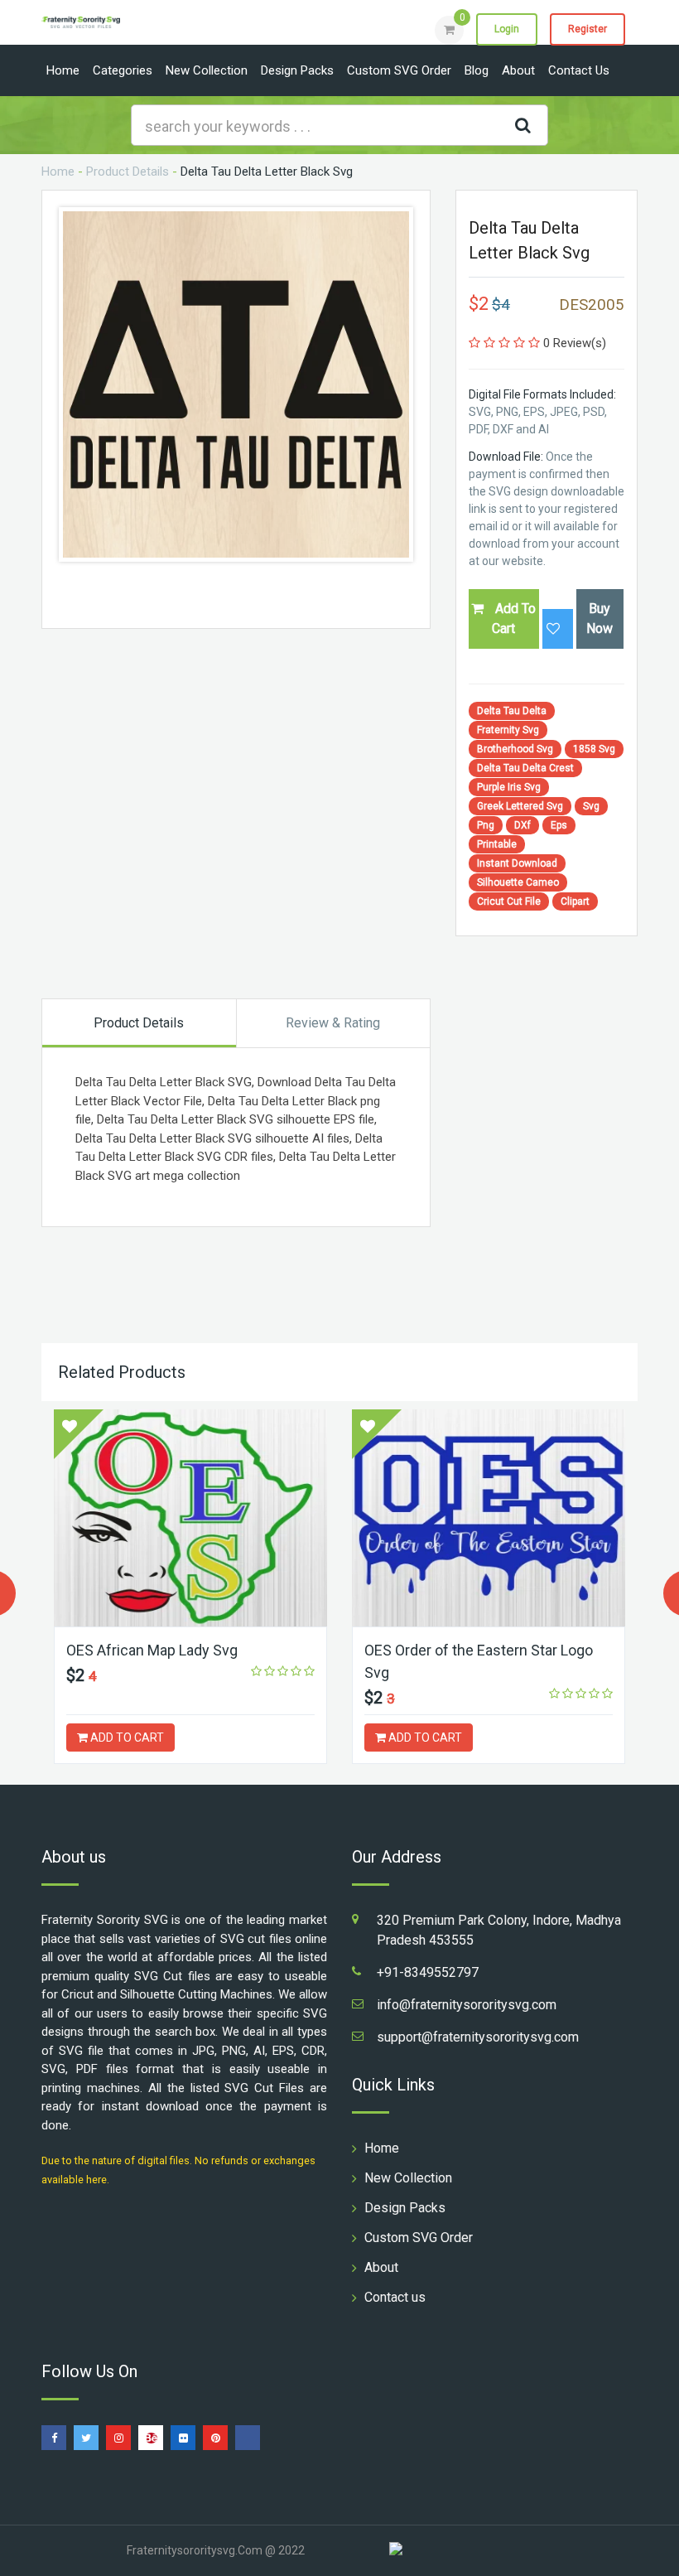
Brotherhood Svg (515, 749)
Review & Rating (333, 1023)
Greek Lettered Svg (520, 806)
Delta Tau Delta (512, 711)
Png (486, 825)
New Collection (207, 70)
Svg (591, 806)
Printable (497, 844)
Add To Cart (514, 619)
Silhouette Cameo (518, 882)
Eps (559, 825)
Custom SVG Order (399, 70)
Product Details (128, 172)
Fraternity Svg (508, 730)
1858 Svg (594, 749)
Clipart (575, 901)
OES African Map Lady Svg (152, 1650)
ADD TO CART (126, 1737)
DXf (522, 825)
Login (507, 29)
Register (588, 29)
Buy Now (600, 619)
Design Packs (297, 70)
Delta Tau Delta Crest (525, 768)
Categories (123, 70)
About (518, 70)
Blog (477, 70)
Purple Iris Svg (509, 787)
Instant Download (517, 863)
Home (63, 70)
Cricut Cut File (509, 901)
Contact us (579, 70)
